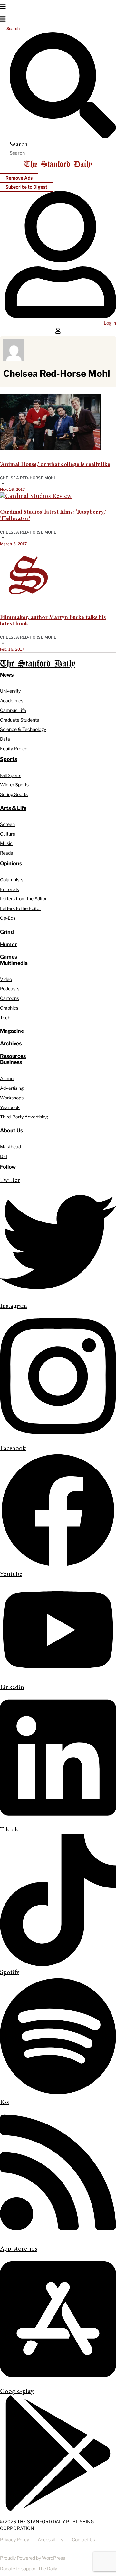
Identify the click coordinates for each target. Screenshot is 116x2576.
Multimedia (14, 963)
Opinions (11, 864)
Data (5, 739)
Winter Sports (14, 785)
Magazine (12, 1031)
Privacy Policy (15, 2539)
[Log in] (60, 317)
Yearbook (10, 1107)
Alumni (7, 1078)
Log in (110, 323)
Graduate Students (19, 720)
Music (6, 843)
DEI (4, 1156)
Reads (6, 853)
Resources (13, 1056)
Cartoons (10, 998)
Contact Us (83, 2539)
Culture (8, 834)
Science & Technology (23, 729)
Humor (9, 944)
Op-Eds (8, 918)
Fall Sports (11, 775)
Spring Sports (14, 794)
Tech (5, 1017)
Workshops (12, 1098)
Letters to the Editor (20, 908)
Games (9, 957)
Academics (12, 701)
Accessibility (50, 2539)
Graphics (9, 1008)
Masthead (10, 1147)
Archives (11, 1044)
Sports (9, 759)
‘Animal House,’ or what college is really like (55, 465)
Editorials (10, 889)
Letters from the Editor (23, 899)
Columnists (12, 880)
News (7, 675)
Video (6, 979)
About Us (11, 1131)
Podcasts (10, 989)
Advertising (12, 1088)
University (10, 691)
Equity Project (15, 749)
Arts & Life (13, 808)
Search (13, 29)
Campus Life (13, 710)
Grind (7, 932)
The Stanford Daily (38, 664)
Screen (7, 824)
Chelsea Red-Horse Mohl (28, 478)
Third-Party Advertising (24, 1117)
